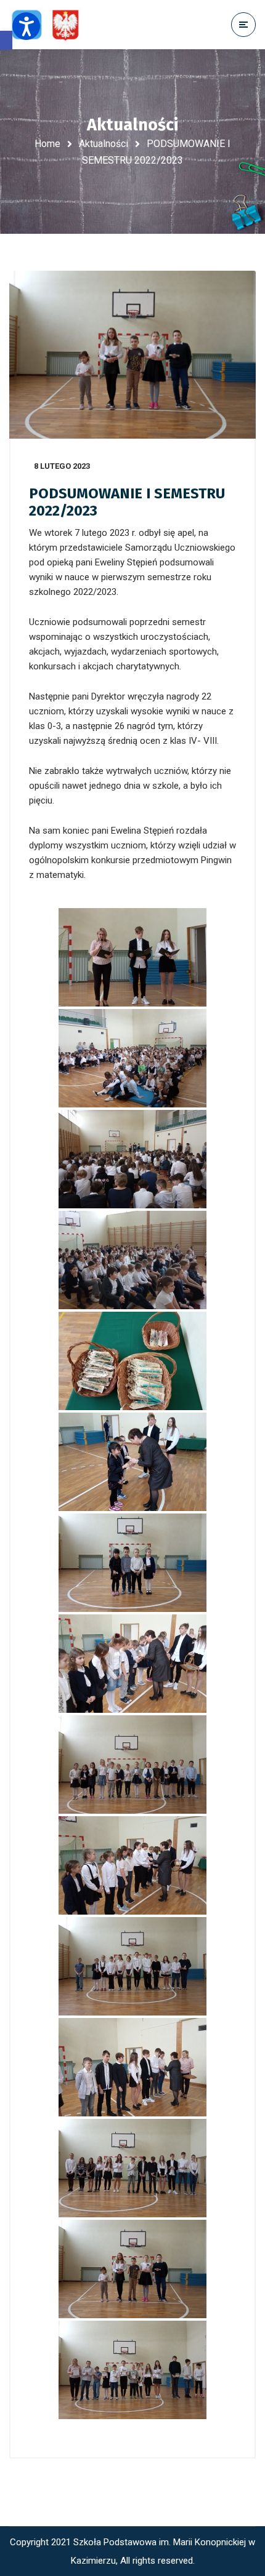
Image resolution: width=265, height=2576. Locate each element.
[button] (6, 40)
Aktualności (104, 144)
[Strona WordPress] (51, 25)
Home (47, 144)
